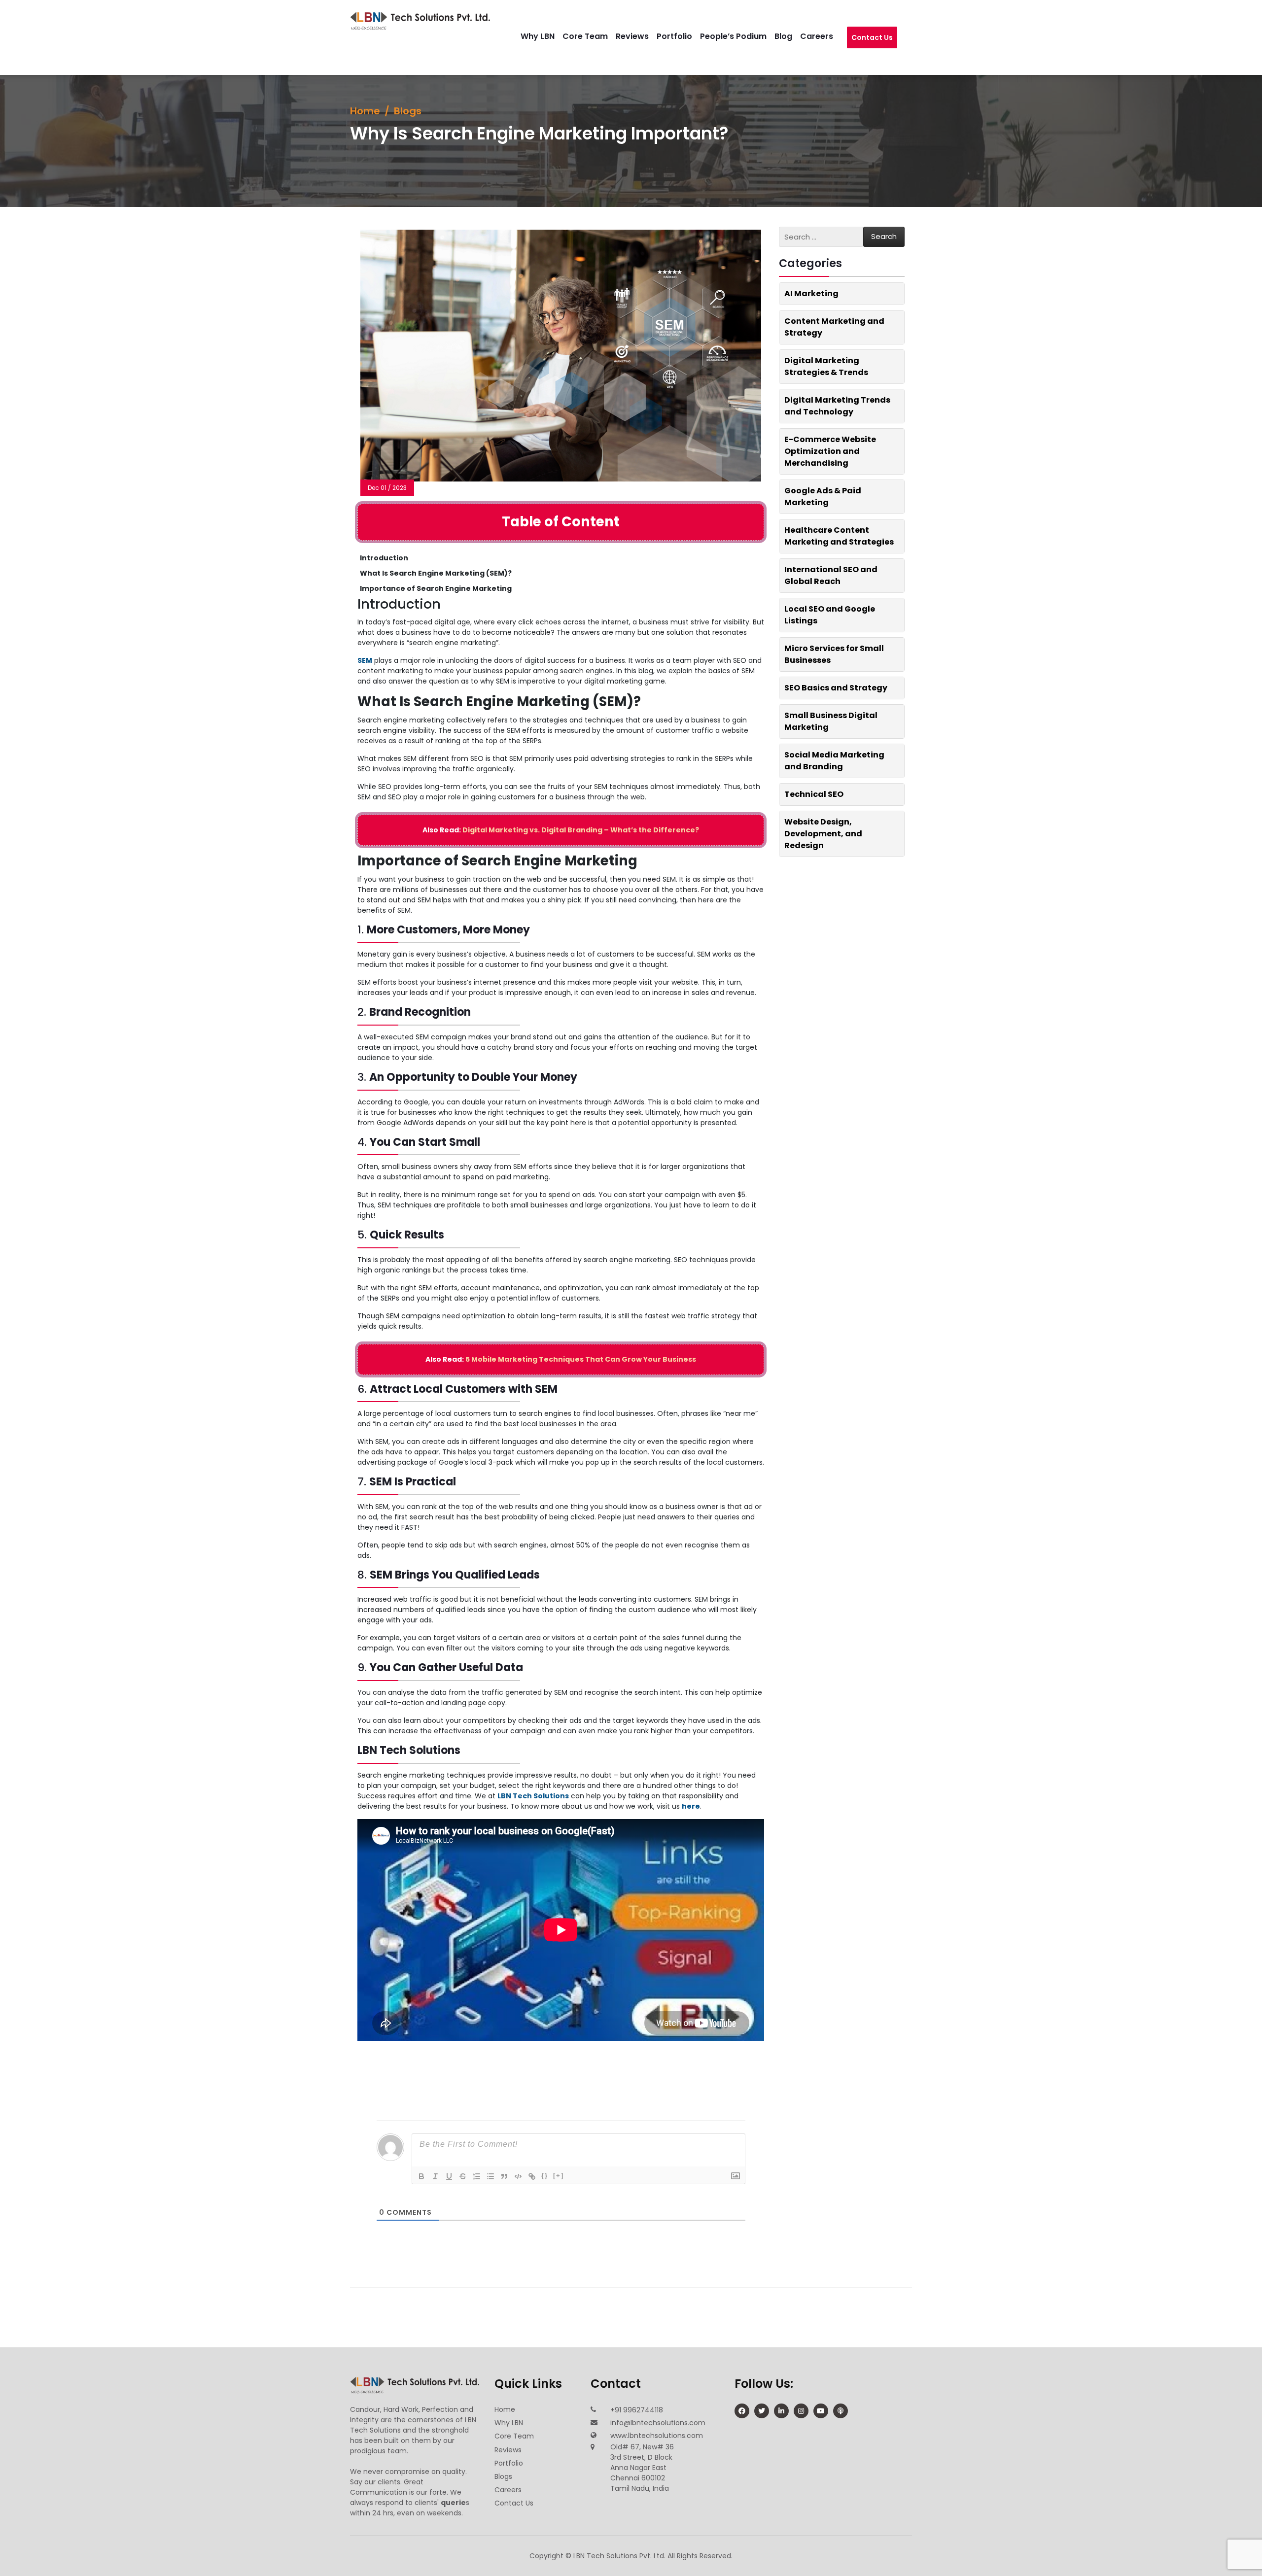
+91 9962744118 (637, 2409)
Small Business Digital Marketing (831, 721)
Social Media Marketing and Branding (834, 761)
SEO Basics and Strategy (836, 688)
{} (545, 2176)
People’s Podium (743, 36)
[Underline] (449, 2176)
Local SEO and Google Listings (830, 615)
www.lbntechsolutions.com (657, 2435)
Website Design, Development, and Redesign (823, 834)
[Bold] (421, 2176)
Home (365, 111)
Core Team (595, 36)
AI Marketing (811, 293)
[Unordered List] (491, 2176)
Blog (793, 36)
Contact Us (872, 42)
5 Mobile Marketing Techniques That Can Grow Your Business (581, 1359)
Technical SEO (814, 794)
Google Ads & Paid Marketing (823, 497)
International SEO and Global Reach (831, 575)
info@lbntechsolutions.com (658, 2422)
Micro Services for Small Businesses (834, 654)
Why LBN (547, 36)
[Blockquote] (504, 2176)
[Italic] (435, 2176)
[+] (559, 2176)
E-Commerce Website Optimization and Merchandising (830, 451)
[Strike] (463, 2176)
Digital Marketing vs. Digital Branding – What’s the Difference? (581, 830)
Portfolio (684, 36)
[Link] (532, 2176)
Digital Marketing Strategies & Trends (826, 366)
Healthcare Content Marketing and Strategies (839, 536)
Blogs (408, 111)
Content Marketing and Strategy (834, 327)
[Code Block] (518, 2176)
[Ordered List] (477, 2176)
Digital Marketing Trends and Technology (837, 406)
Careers (826, 36)
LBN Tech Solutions (533, 1796)
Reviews (642, 36)
